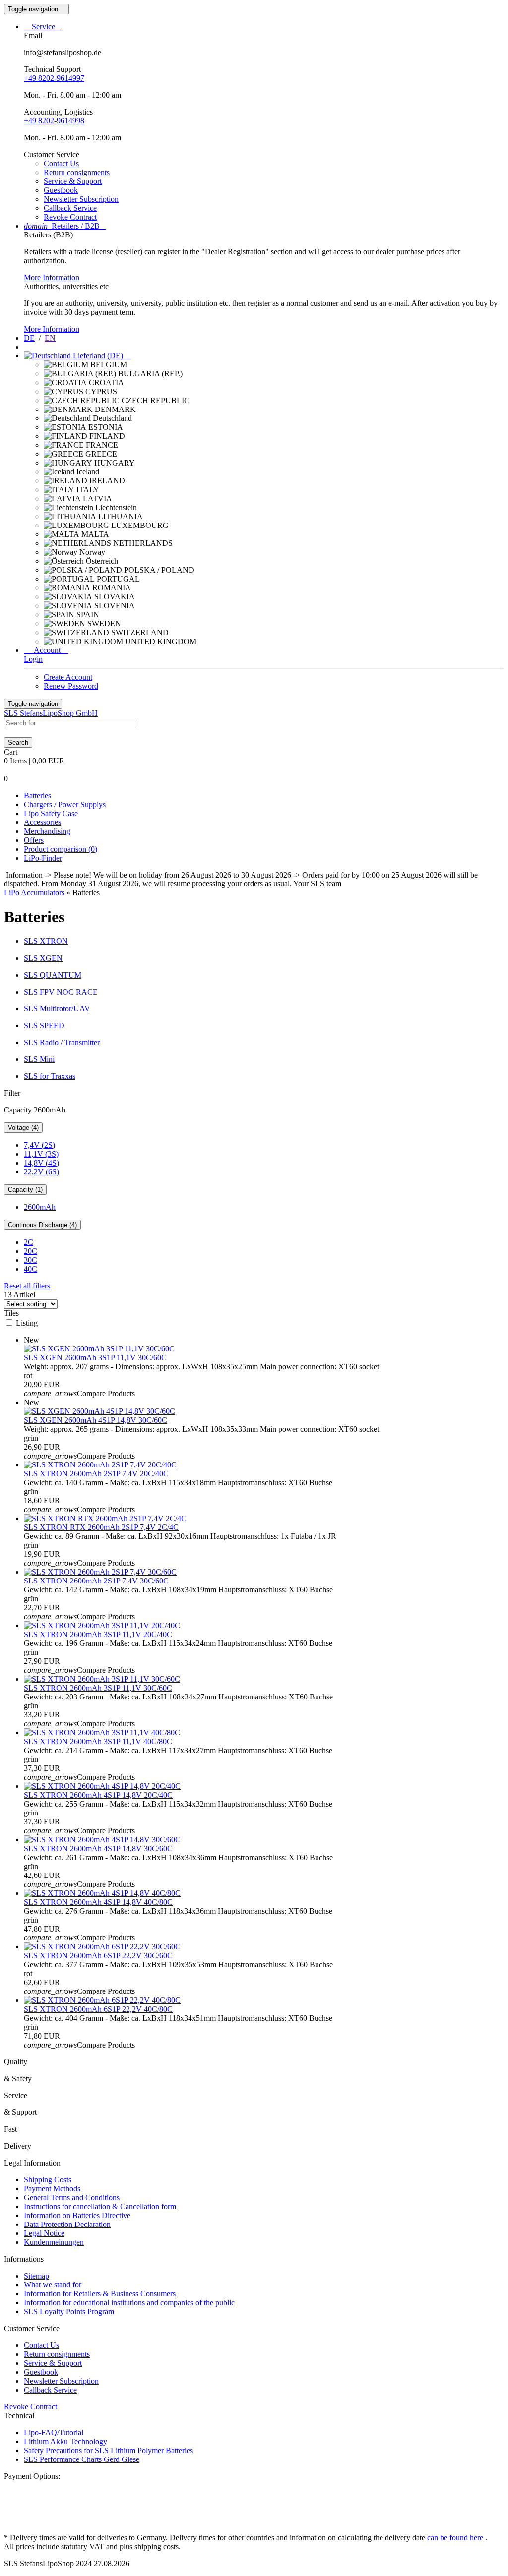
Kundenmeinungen (54, 2242)
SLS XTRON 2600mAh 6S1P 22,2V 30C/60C (98, 1956)
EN (50, 338)
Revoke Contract (70, 217)
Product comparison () (61, 849)
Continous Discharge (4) (42, 1225)
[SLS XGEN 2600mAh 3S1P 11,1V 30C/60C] (99, 1349)
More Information (52, 277)
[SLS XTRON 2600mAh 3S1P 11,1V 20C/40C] (102, 1625)
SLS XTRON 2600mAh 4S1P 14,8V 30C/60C (98, 1848)
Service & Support (73, 181)
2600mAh (40, 1207)
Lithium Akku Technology (65, 2441)
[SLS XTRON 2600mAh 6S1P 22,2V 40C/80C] (102, 2000)
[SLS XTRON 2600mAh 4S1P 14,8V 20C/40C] (102, 1786)
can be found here (456, 2538)
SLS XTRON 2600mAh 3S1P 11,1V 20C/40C (98, 1634)
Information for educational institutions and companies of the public (129, 2303)
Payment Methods (52, 2189)
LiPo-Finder (43, 858)
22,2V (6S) (41, 1172)
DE (29, 338)
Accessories (42, 822)
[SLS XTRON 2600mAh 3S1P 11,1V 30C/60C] (102, 1679)
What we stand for (53, 2285)
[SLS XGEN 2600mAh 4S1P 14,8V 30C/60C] (99, 1411)
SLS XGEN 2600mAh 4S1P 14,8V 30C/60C (95, 1420)
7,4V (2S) (39, 1145)
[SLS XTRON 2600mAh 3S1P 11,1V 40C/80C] (102, 1732)
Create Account (68, 677)
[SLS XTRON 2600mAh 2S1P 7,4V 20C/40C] (100, 1465)
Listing (27, 1323)
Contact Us (61, 163)
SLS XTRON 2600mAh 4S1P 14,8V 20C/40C (98, 1795)
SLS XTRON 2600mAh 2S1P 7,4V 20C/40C (96, 1474)
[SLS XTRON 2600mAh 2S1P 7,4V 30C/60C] (100, 1572)
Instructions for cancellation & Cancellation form (100, 2206)
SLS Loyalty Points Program (69, 2312)
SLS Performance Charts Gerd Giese (82, 2459)
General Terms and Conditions (72, 2197)
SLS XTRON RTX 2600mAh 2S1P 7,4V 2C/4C (101, 1527)
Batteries (37, 795)
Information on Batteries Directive (77, 2215)
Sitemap (36, 2276)
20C (31, 1251)
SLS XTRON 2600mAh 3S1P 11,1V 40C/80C (98, 1741)
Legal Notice (44, 2233)
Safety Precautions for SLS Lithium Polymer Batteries (108, 2450)
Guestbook (61, 190)
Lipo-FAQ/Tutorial (54, 2432)
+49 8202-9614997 (54, 78)
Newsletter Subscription (81, 199)
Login (33, 659)
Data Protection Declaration (67, 2224)
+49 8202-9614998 (54, 121)
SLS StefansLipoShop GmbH (51, 713)
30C (31, 1260)
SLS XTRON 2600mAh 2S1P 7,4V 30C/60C (96, 1581)
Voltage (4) (23, 1128)
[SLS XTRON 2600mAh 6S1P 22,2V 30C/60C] (102, 1947)
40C (31, 1269)
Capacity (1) (25, 1190)
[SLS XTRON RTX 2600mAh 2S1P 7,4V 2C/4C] (105, 1518)
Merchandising (47, 831)
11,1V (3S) (41, 1154)
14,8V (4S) (41, 1163)
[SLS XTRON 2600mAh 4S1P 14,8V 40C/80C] (102, 1893)
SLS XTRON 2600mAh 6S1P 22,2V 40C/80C (98, 2009)
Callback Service (70, 208)
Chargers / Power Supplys (65, 804)
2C (29, 1242)
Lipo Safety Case (51, 813)
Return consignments (77, 172)
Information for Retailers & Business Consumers (100, 2294)
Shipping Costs (48, 2180)
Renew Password (71, 686)
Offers (34, 840)
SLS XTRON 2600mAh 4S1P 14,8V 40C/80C (98, 1902)
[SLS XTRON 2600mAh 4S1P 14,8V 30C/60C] (102, 1840)
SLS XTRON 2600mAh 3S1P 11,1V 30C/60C (98, 1688)
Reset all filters (27, 1286)
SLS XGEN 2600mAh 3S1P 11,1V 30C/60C (95, 1358)
